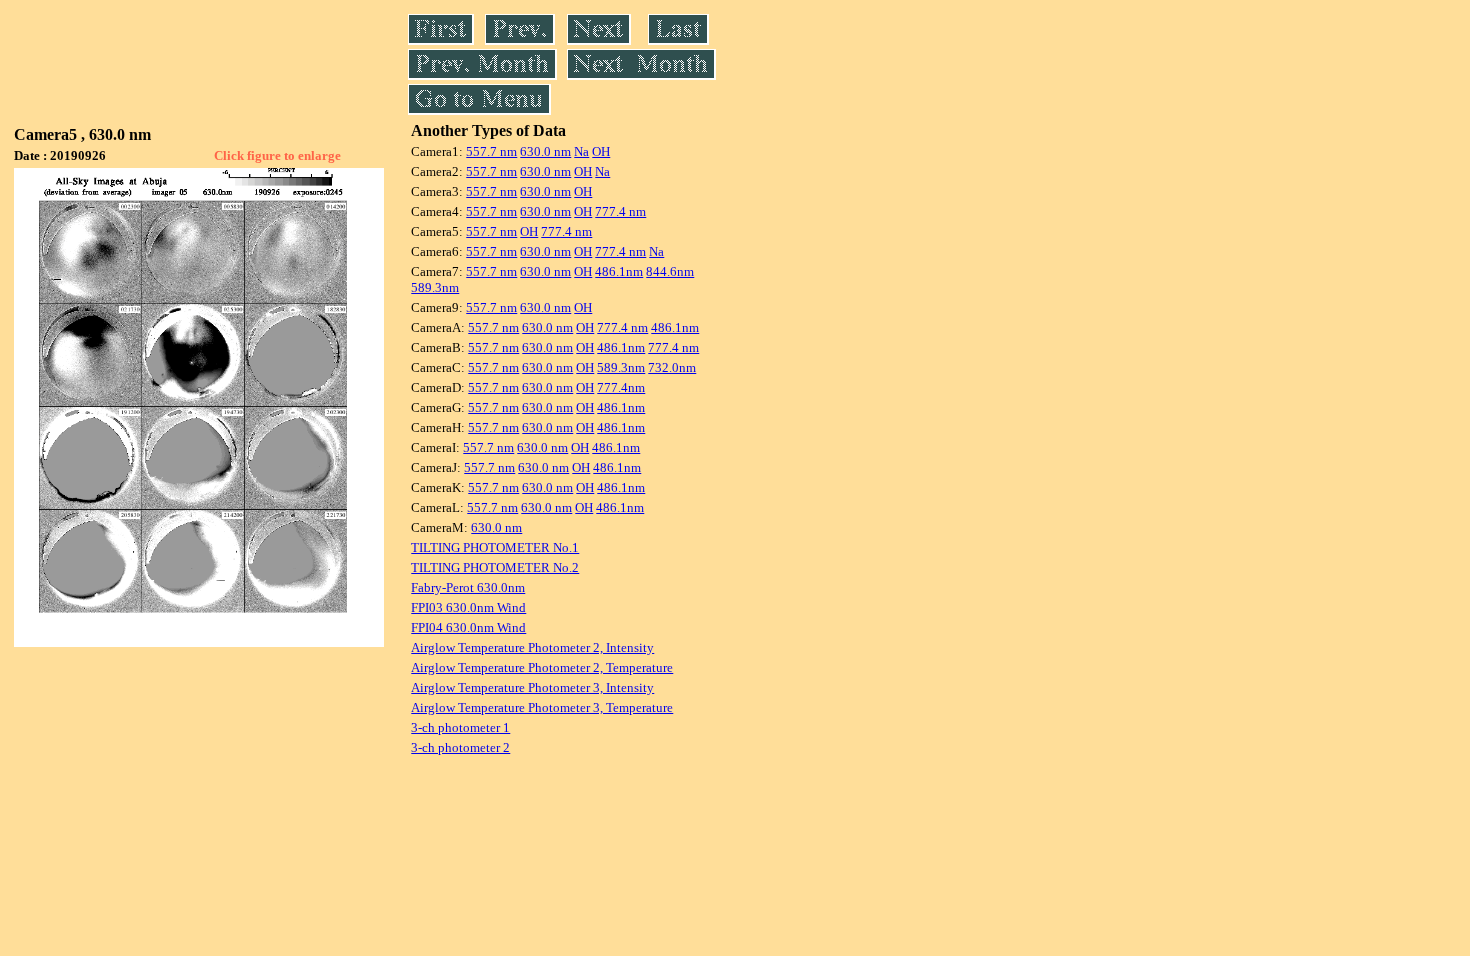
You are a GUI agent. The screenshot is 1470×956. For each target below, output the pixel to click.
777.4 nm (620, 211)
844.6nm (670, 271)
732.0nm (672, 367)
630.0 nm (545, 151)
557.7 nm (491, 151)
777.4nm (621, 387)
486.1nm (619, 271)
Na (581, 151)
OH (601, 151)
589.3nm (435, 287)
